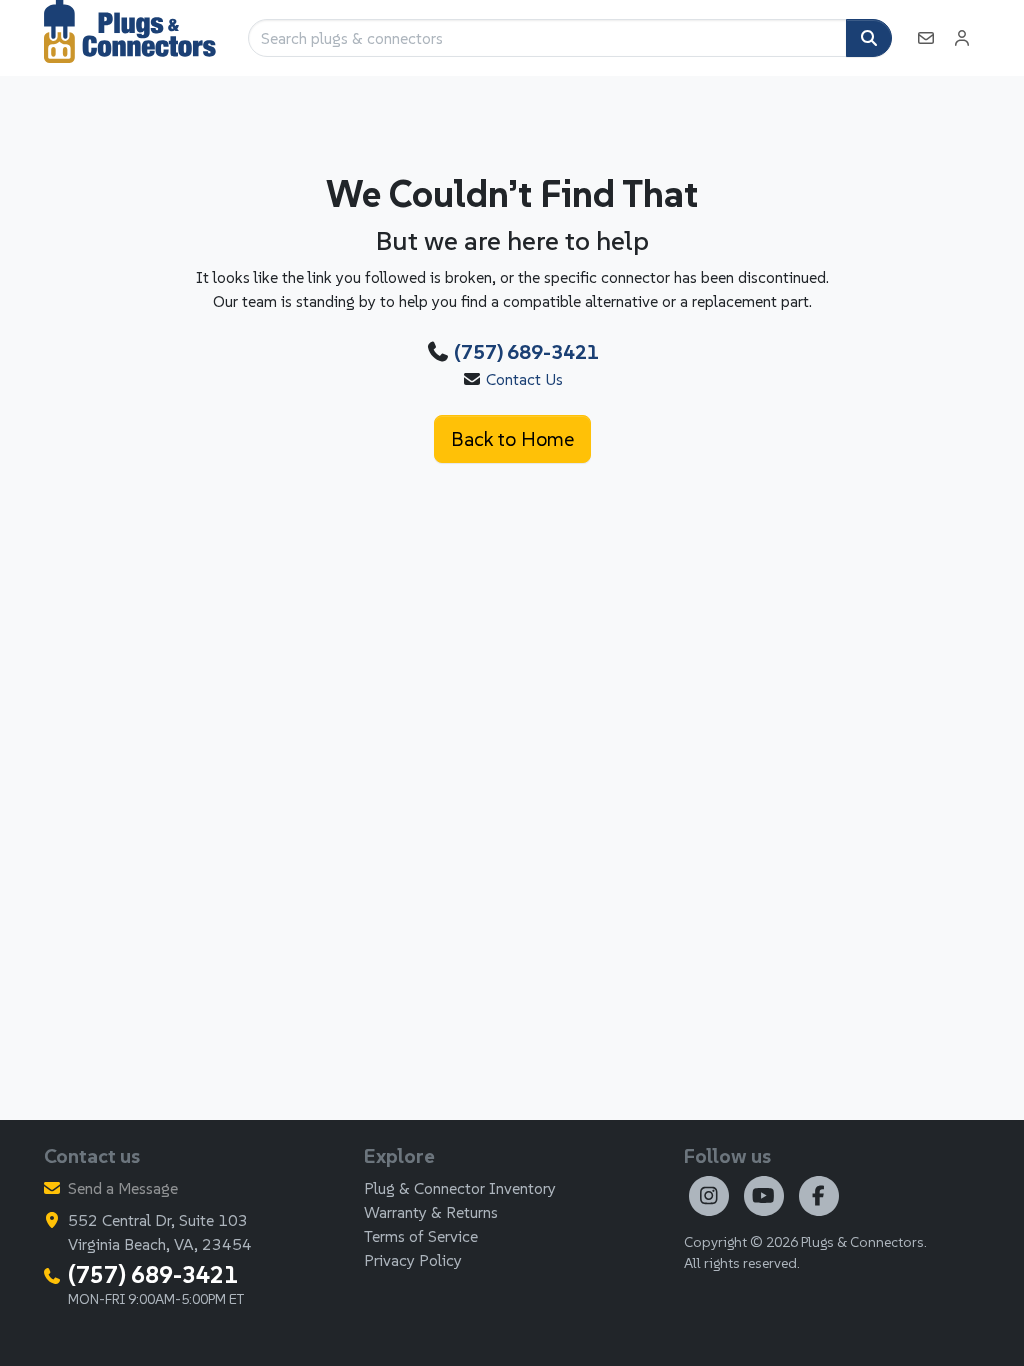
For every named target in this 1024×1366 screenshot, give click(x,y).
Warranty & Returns (431, 1212)
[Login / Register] (962, 38)
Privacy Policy (413, 1260)
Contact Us (524, 379)
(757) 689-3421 (526, 352)
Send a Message (123, 1188)
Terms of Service (421, 1236)
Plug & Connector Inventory (460, 1188)
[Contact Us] (926, 38)
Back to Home (512, 439)
